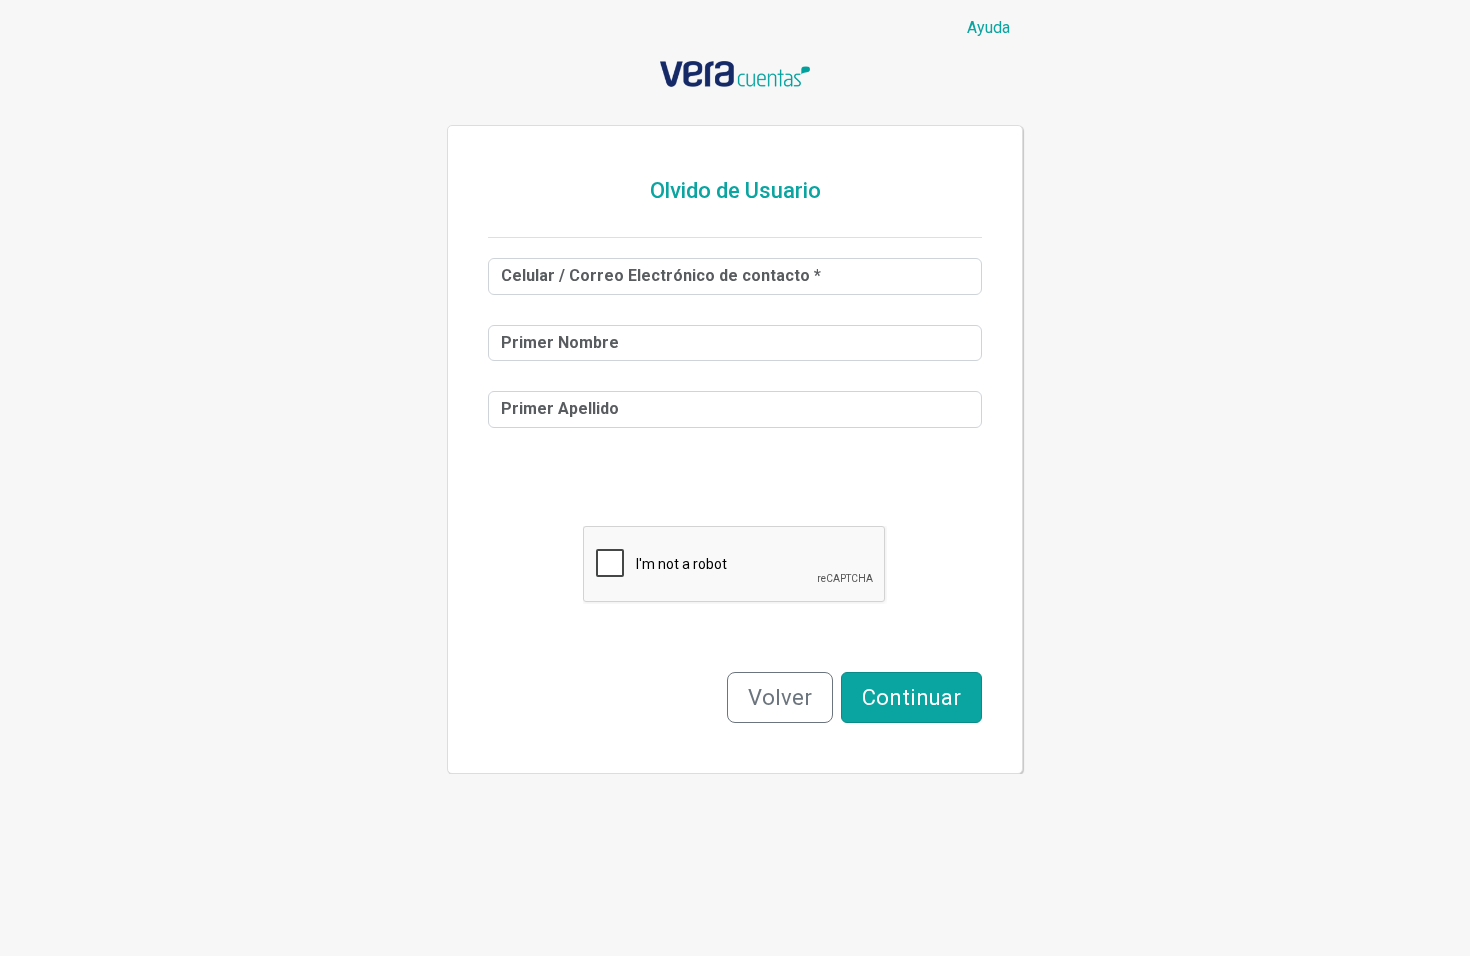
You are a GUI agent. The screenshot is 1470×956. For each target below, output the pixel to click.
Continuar (911, 697)
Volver (780, 697)
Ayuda (988, 27)
